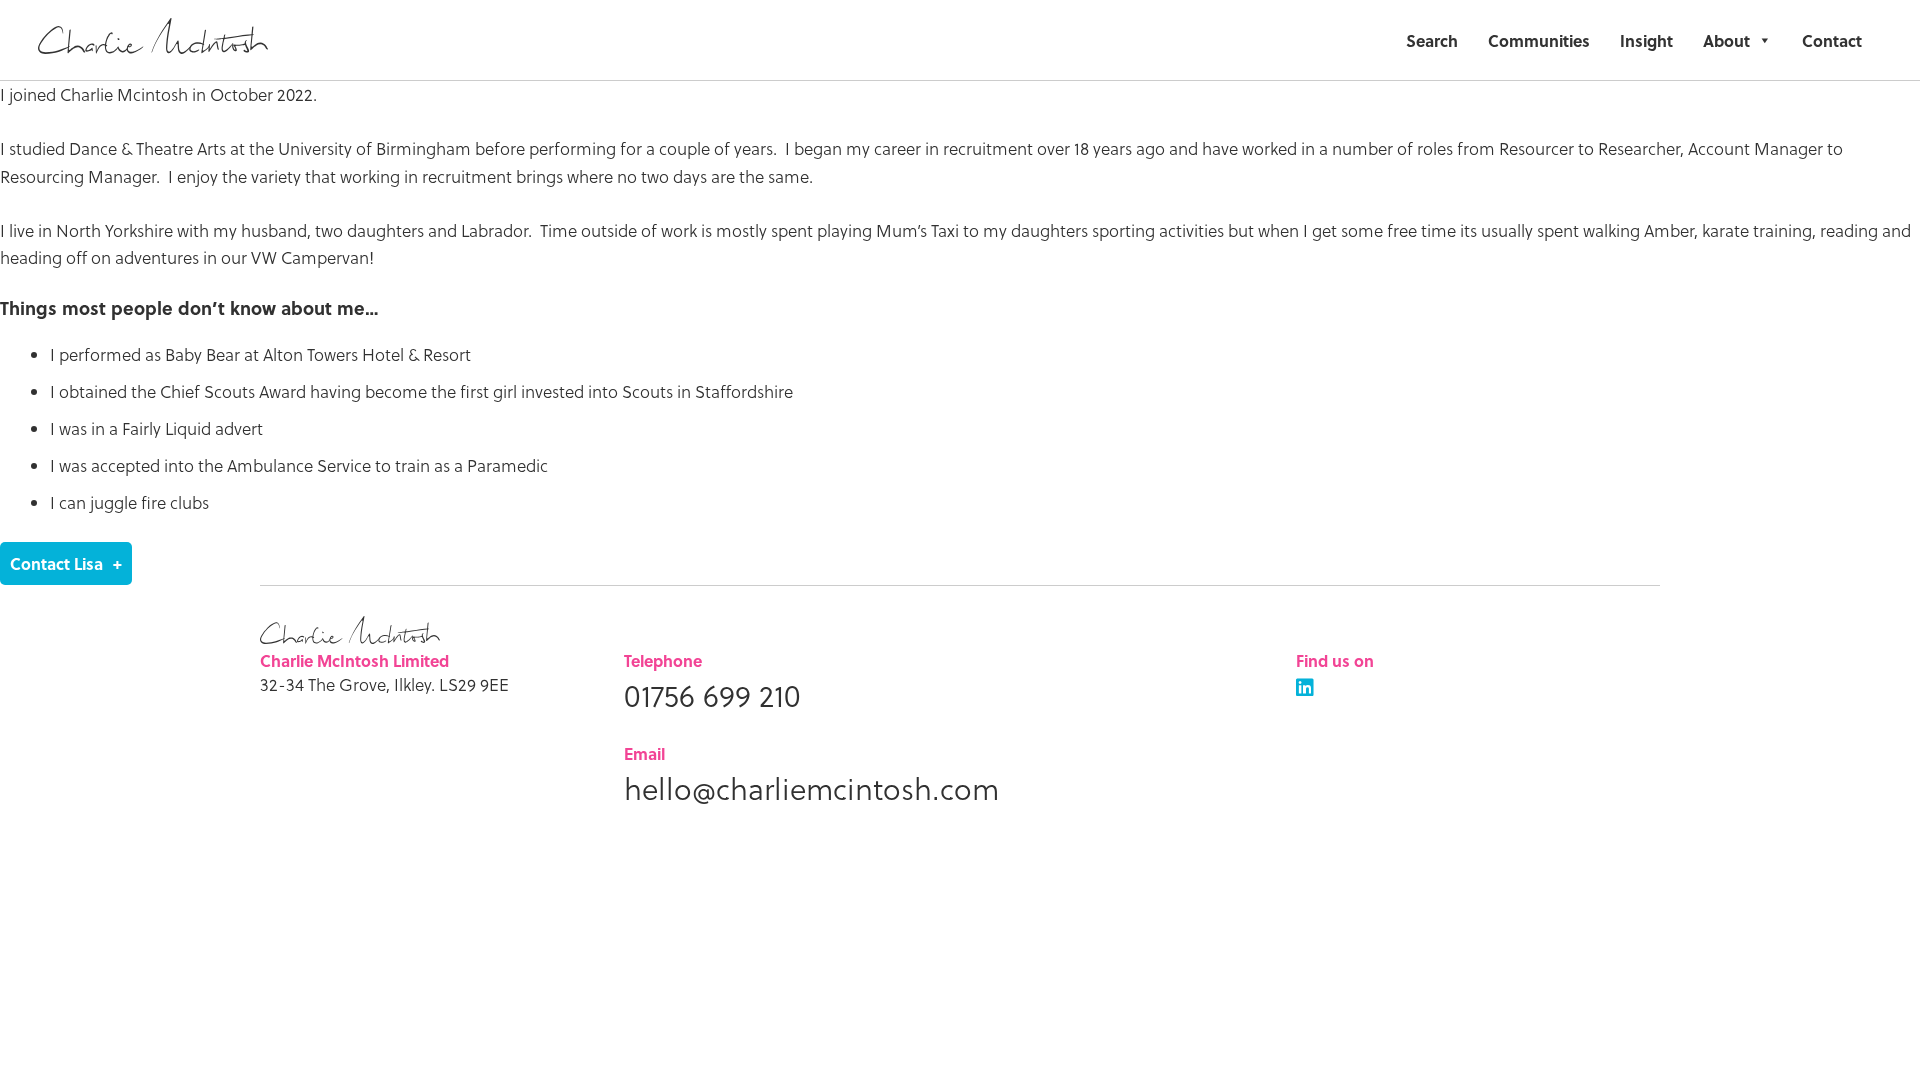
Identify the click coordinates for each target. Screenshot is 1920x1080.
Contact (1832, 40)
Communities (1539, 40)
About (1726, 40)
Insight (1646, 40)
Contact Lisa (56, 563)
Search (1432, 40)
